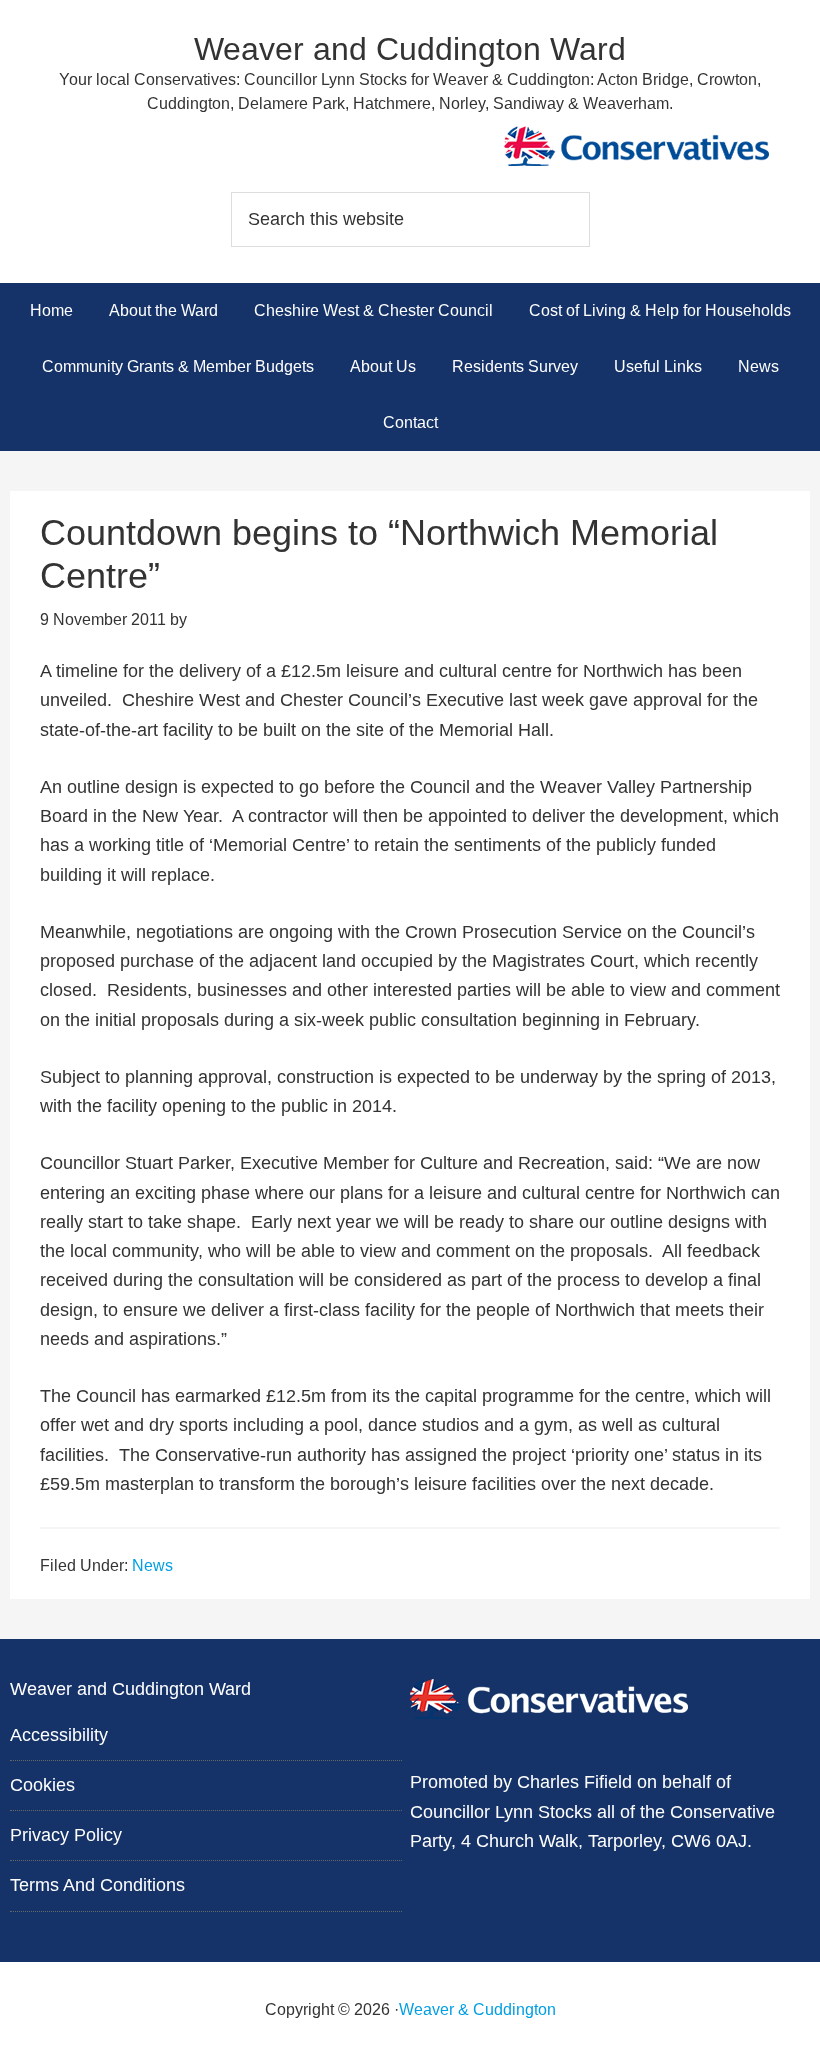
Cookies (42, 1785)
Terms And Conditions (97, 1885)
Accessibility (59, 1735)
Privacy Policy (66, 1835)
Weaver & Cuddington (477, 2009)
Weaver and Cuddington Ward (410, 49)
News (152, 1565)
